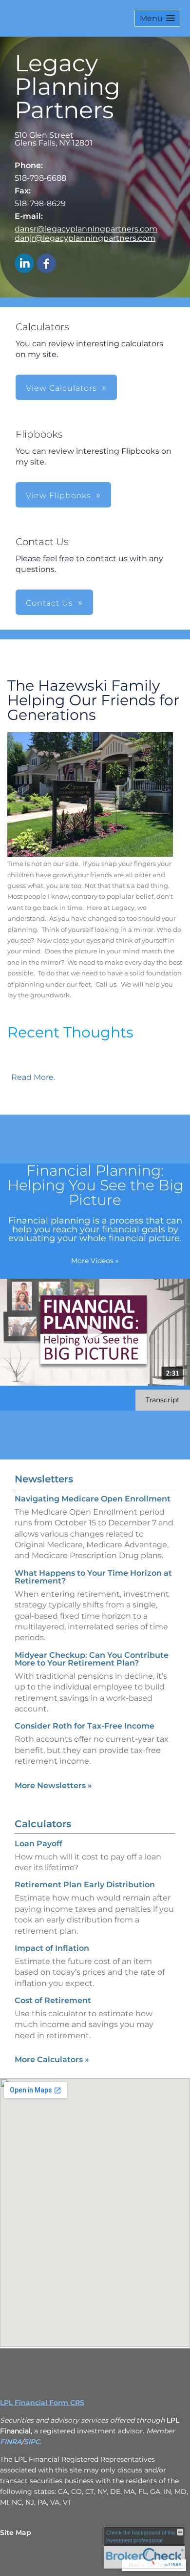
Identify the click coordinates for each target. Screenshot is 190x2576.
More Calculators (52, 2059)
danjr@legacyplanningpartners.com (85, 238)
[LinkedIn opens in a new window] (24, 264)
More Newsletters (53, 1785)
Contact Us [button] (49, 603)
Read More (32, 1077)
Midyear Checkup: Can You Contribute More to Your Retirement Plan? (92, 1659)
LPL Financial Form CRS (42, 2403)
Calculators (43, 1824)
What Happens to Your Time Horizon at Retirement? (93, 1577)
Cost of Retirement (53, 2000)
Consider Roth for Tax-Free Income (85, 1726)
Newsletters (44, 1479)
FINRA (11, 2442)
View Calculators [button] (61, 388)
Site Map (16, 2533)
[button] (157, 18)
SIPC (32, 2442)
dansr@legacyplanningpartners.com (86, 229)
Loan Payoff (38, 1844)
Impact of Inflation (52, 1948)
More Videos (95, 1261)
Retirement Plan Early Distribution (85, 1885)
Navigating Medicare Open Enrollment (93, 1499)
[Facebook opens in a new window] (46, 264)
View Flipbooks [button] (58, 496)
